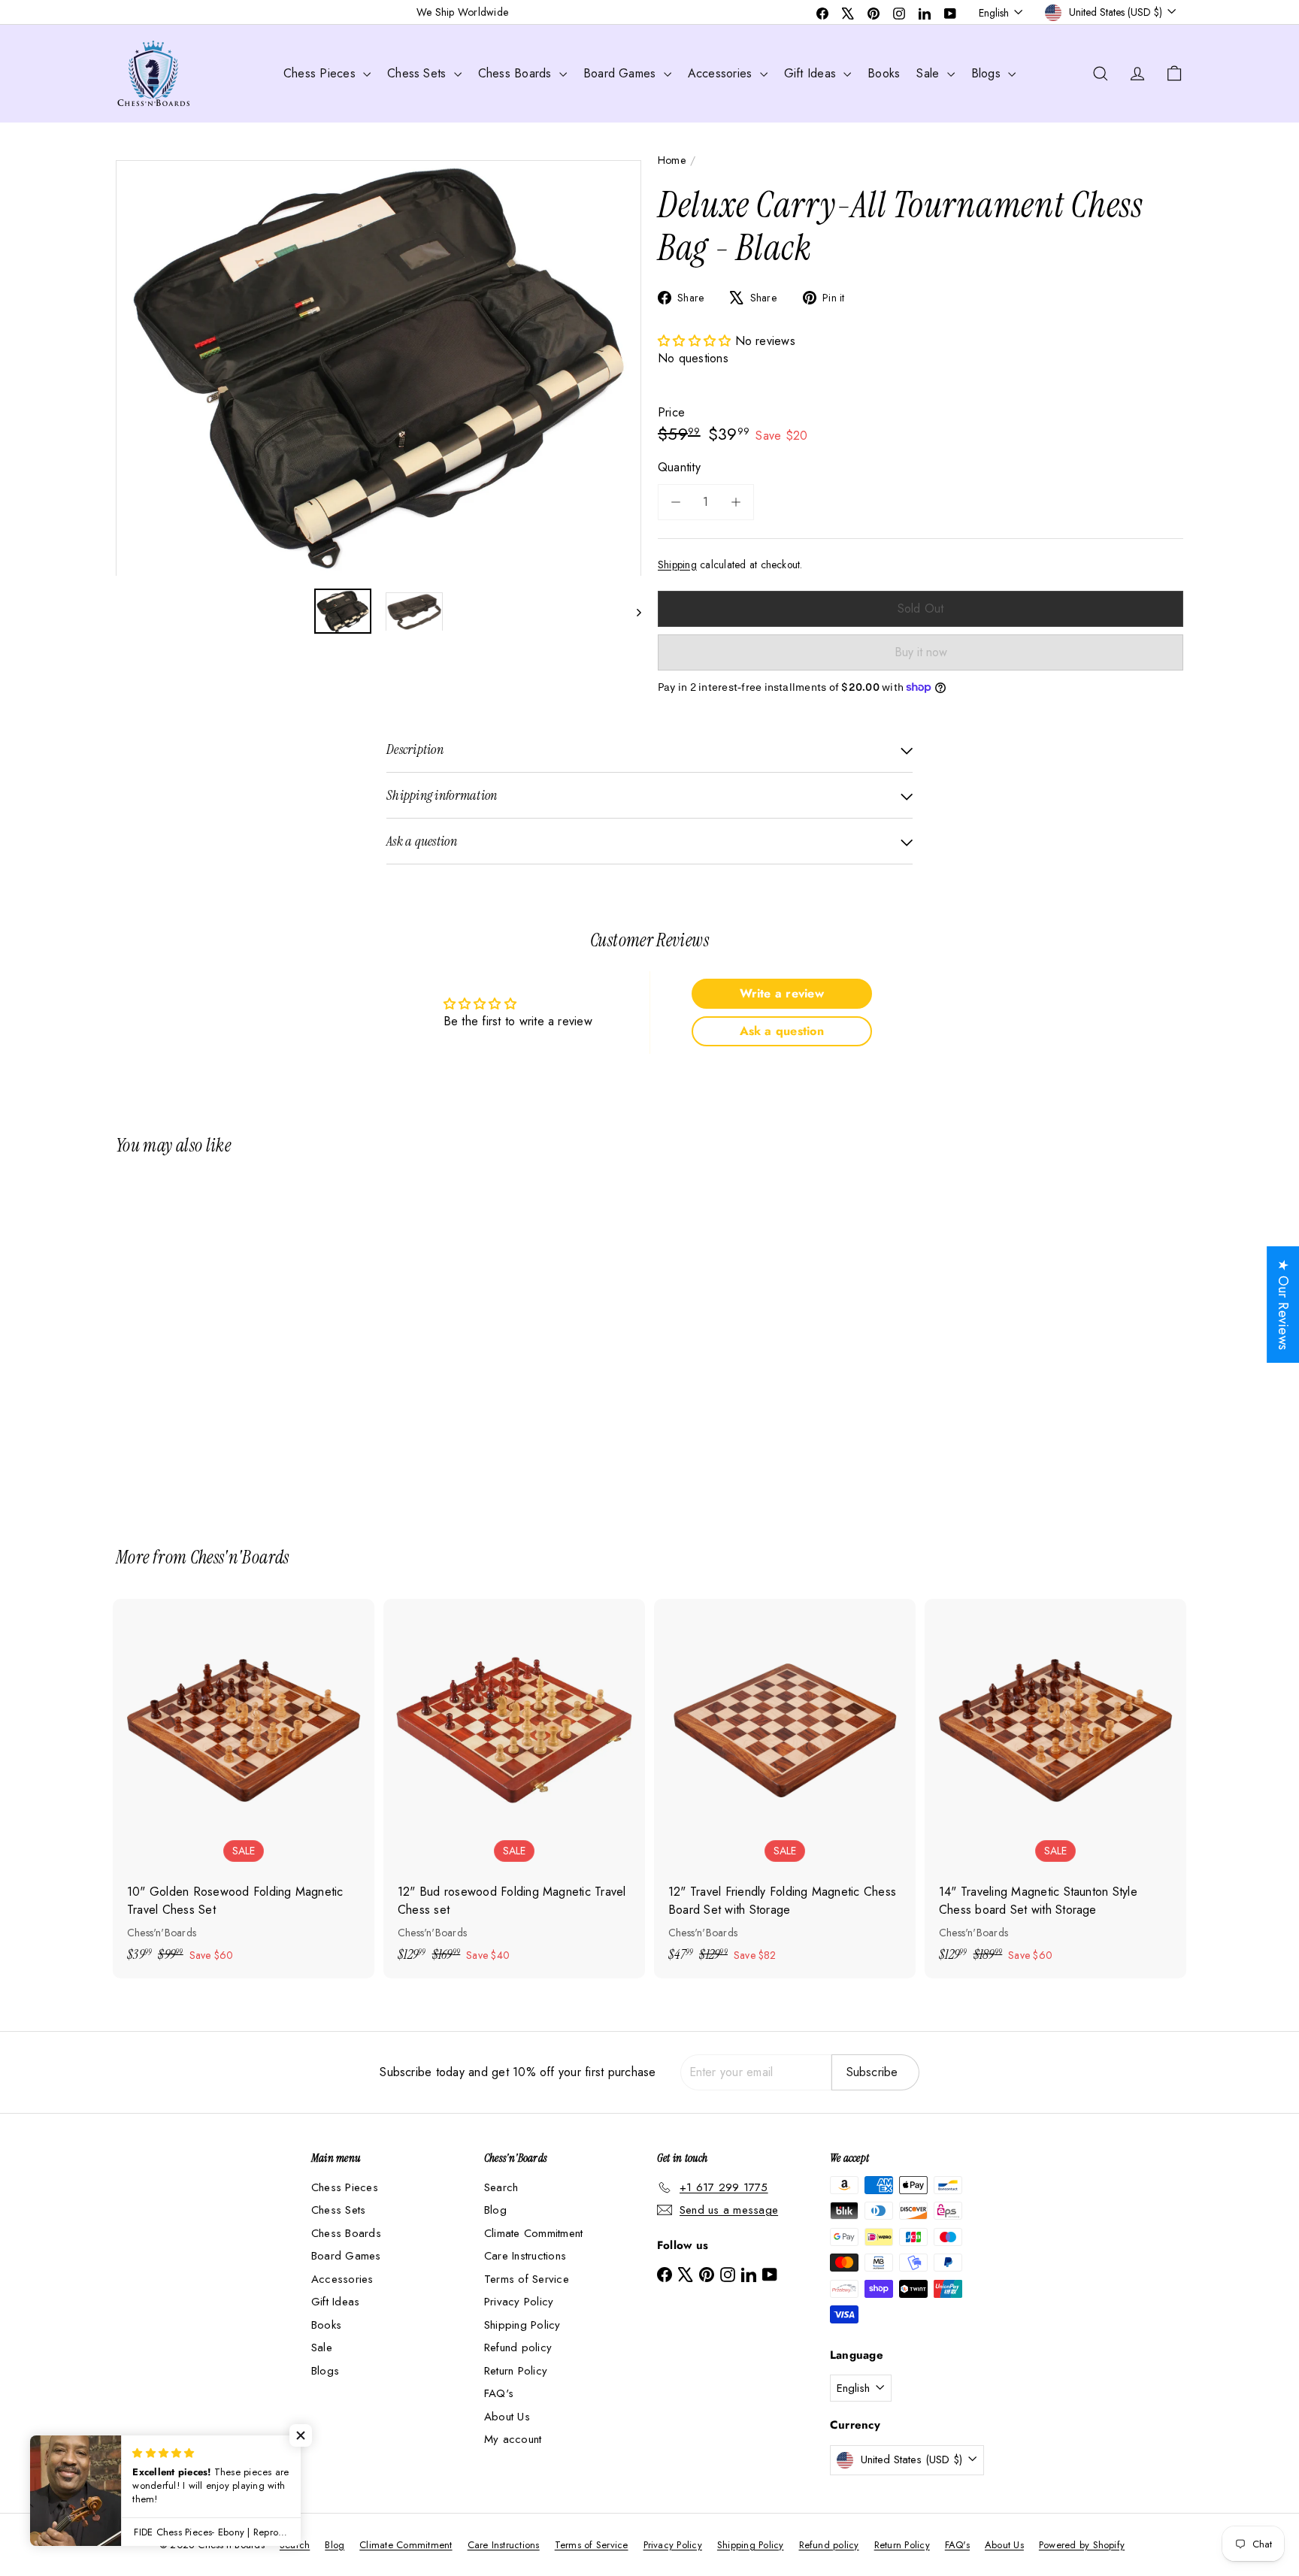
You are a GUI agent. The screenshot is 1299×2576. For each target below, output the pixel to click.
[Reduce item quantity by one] (676, 502)
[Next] (632, 612)
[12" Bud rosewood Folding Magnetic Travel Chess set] (514, 1789)
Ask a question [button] (782, 1031)
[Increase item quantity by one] (736, 502)
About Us (507, 2417)
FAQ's (499, 2393)
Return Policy (516, 2371)
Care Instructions (525, 2256)
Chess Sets (419, 73)
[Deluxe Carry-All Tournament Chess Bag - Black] (198, 1341)
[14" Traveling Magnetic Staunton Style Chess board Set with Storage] (1055, 1789)
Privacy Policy (519, 2302)
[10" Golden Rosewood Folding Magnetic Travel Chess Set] (244, 1789)
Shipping (677, 565)
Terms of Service (527, 2279)
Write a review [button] (782, 993)
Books (884, 73)
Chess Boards (517, 73)
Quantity (679, 467)
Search (501, 2187)
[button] (696, 341)
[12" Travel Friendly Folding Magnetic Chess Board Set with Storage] (785, 1789)
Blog (495, 2210)
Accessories (722, 73)
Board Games (622, 73)
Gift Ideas (812, 73)
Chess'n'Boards (240, 1557)
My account (513, 2439)
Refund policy (518, 2347)
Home (672, 160)
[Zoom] (378, 368)
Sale (930, 73)
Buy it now (921, 652)
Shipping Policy (522, 2325)
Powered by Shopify (1082, 2545)
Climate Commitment (533, 2233)
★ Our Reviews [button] (1283, 1305)
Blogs (988, 73)
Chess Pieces (321, 73)
